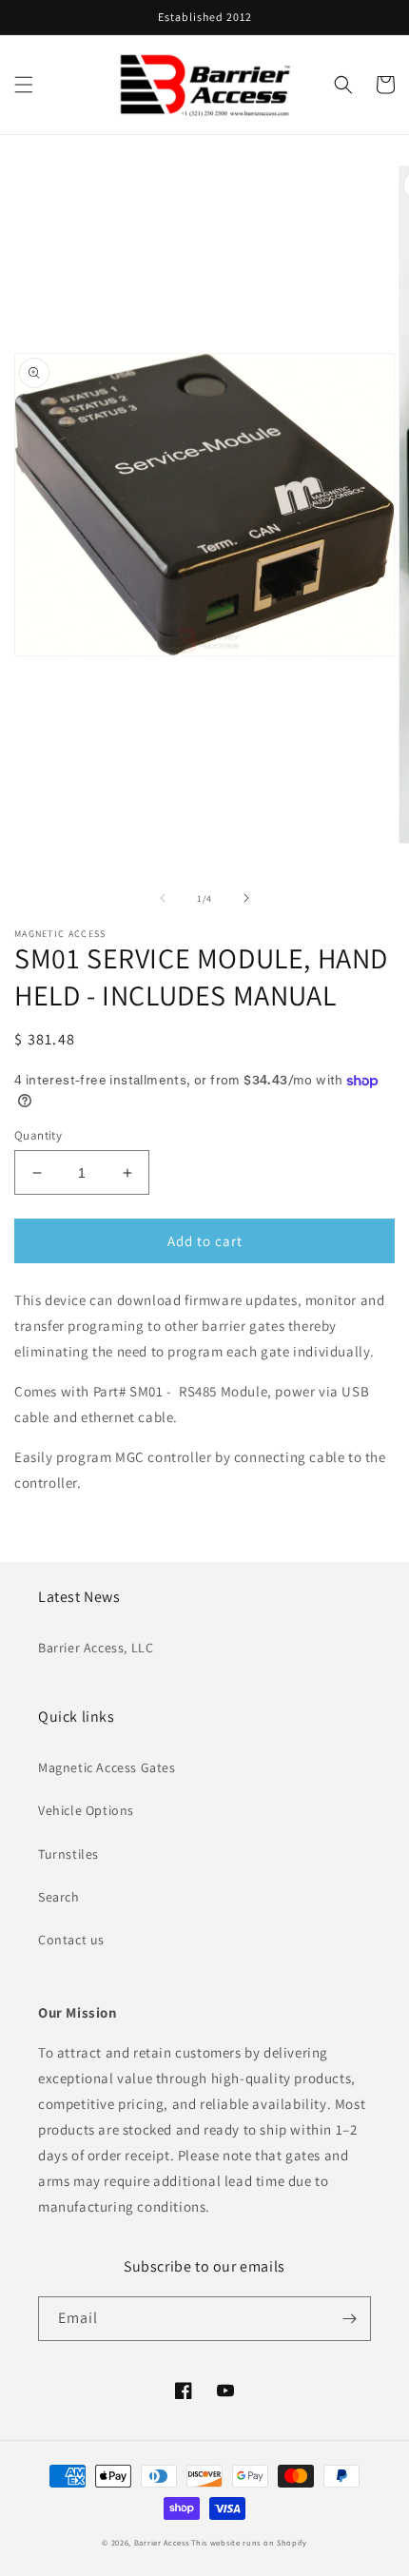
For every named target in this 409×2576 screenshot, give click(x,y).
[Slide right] (246, 898)
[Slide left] (163, 898)
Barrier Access (162, 2542)
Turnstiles (68, 1854)
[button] (24, 85)
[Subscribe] (349, 2319)
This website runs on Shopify (249, 2542)
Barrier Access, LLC (96, 1648)
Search (59, 1897)
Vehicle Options (86, 1810)
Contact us (71, 1940)
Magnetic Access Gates (107, 1767)
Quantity (38, 1135)
